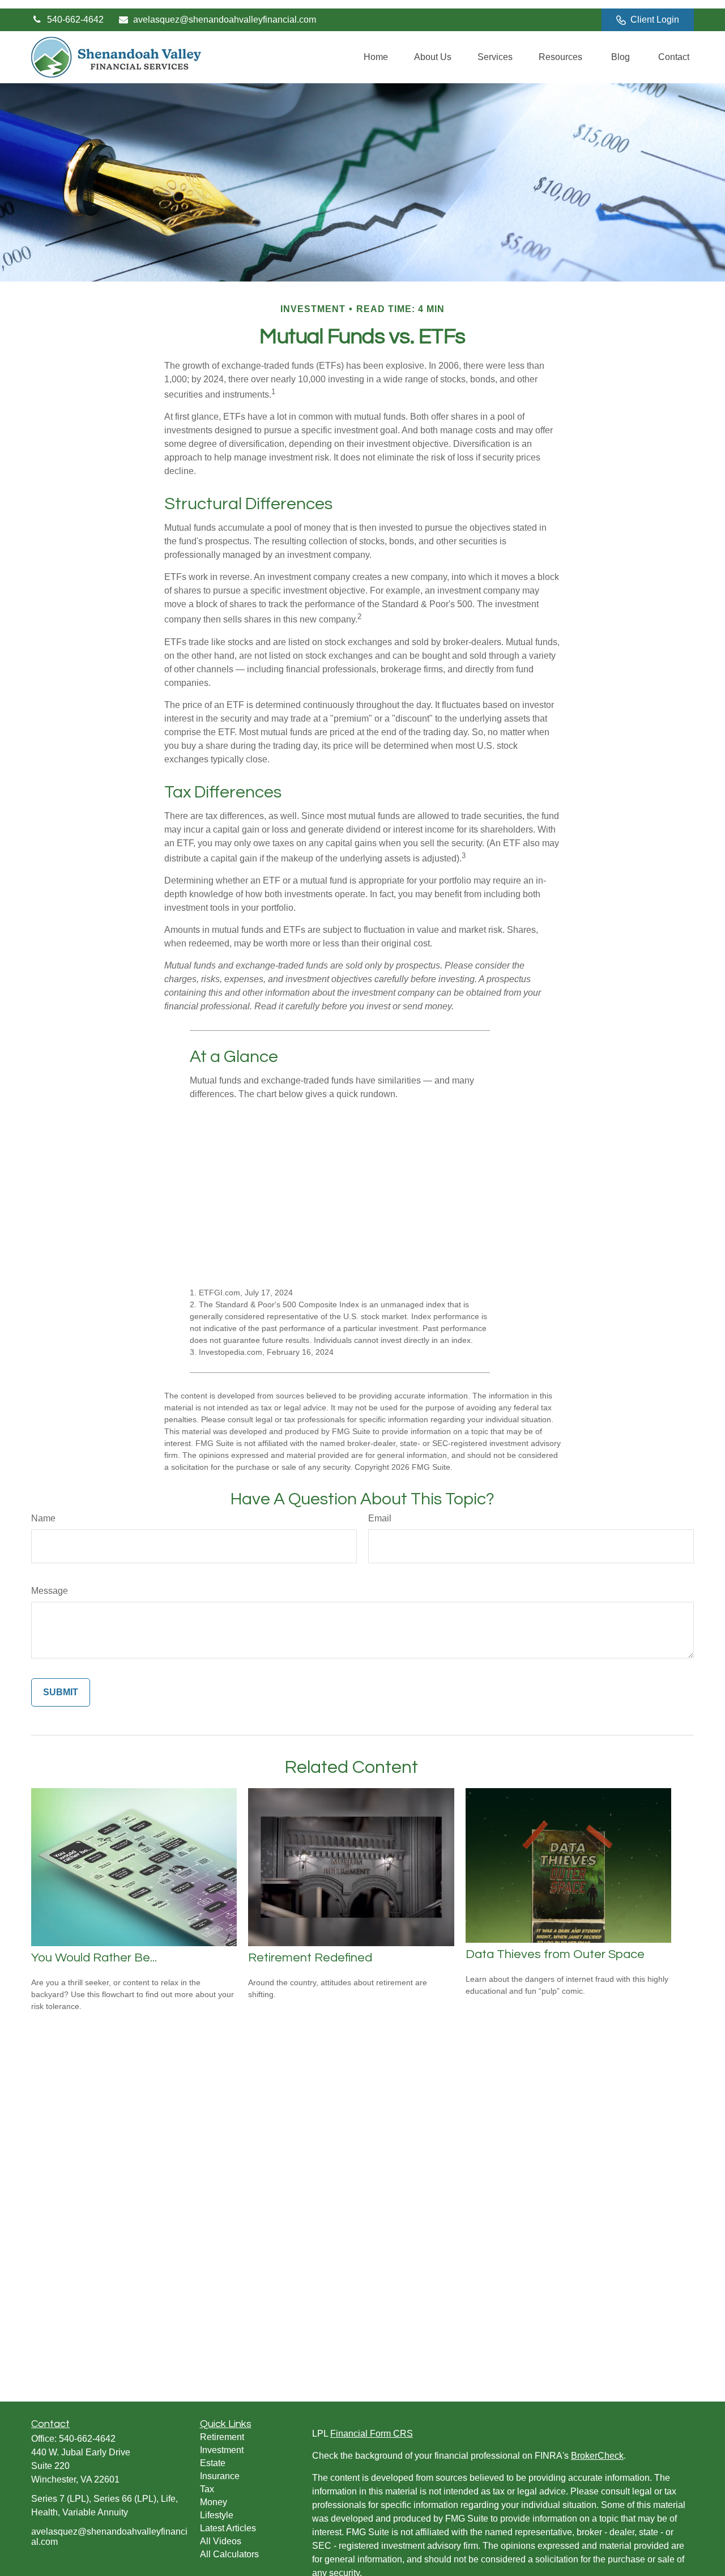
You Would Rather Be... (94, 1958)
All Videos (221, 2541)
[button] (376, 57)
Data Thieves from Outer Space (555, 1954)
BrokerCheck (597, 2456)
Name (43, 1518)
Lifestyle (217, 2515)
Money (214, 2502)
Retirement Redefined (310, 1958)
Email (380, 1518)
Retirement (222, 2437)
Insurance (220, 2476)
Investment (222, 2450)
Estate (213, 2463)
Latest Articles (228, 2528)
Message (50, 1591)
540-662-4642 (75, 20)
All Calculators (229, 2554)
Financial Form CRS (372, 2434)
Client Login (655, 20)
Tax (207, 2489)
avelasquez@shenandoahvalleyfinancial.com (225, 20)
